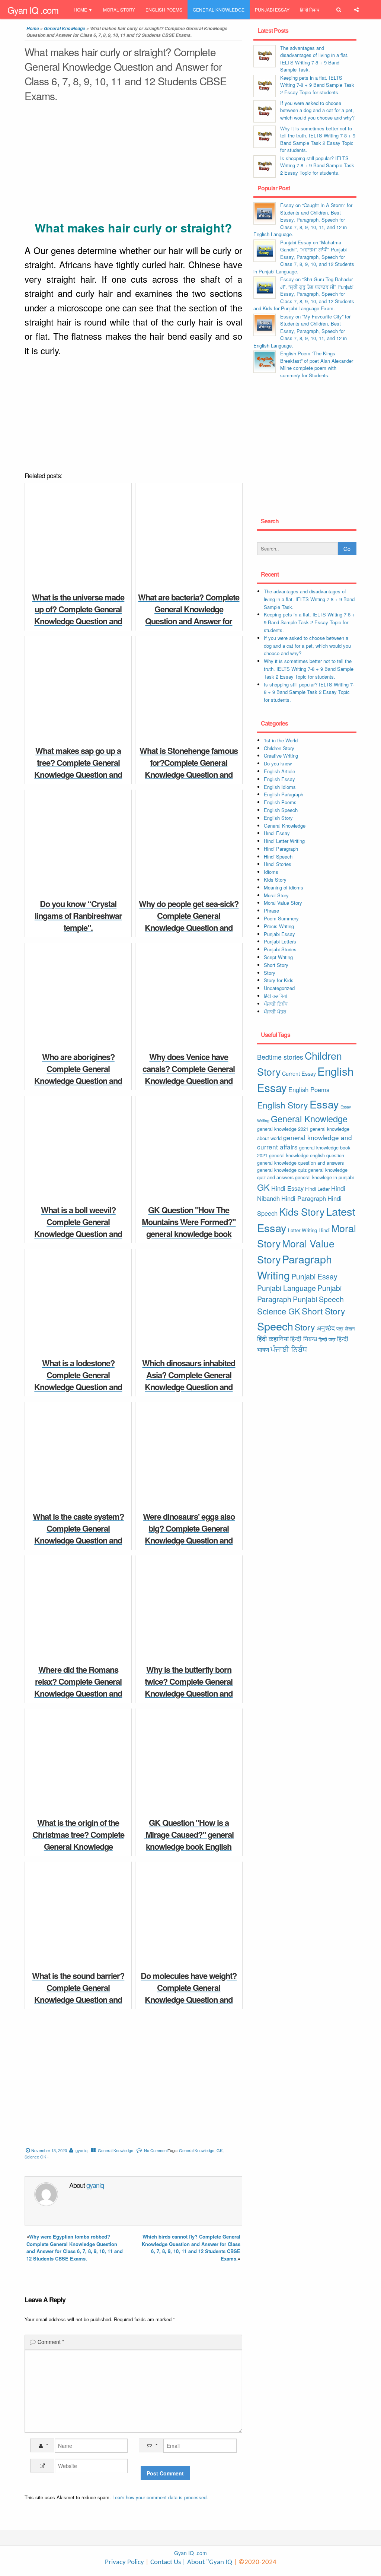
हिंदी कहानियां (275, 996)
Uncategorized (279, 988)
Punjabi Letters (280, 941)
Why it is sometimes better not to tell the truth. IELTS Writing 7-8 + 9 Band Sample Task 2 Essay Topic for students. (318, 139)
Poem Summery (281, 918)
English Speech (281, 810)
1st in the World (281, 740)
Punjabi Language (286, 1288)
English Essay (279, 779)
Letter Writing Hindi (309, 1230)
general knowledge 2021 (283, 1129)
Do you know (278, 763)
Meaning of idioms (284, 887)
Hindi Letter (317, 1189)
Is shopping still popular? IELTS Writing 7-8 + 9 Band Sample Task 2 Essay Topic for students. (317, 165)
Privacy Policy (124, 2562)
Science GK (35, 2157)
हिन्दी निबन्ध (310, 9)
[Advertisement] (133, 163)
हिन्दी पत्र (327, 1339)
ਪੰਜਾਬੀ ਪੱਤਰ (275, 1011)
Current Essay (299, 1073)
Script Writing (278, 957)
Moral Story (119, 9)
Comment (51, 2342)
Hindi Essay (277, 833)
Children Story (279, 748)
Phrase (271, 911)
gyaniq (81, 2150)
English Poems (164, 9)
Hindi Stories (278, 864)
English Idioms (280, 787)
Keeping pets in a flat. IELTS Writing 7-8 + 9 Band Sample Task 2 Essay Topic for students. (317, 85)
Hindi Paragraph (281, 849)
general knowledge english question (307, 1155)
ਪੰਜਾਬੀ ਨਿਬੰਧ (276, 1004)
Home (80, 9)
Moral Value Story (283, 903)
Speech (275, 1326)
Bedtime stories (280, 1057)
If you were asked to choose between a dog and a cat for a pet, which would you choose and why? (317, 110)
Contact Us (165, 2562)
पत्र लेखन (345, 1328)
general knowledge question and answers (300, 1163)
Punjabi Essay (272, 9)
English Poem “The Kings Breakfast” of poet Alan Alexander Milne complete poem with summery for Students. (317, 364)
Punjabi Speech (318, 1299)
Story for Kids (279, 980)
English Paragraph (284, 794)
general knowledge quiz (282, 1170)
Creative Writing (281, 756)
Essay (324, 1104)
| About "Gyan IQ (207, 2562)
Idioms (271, 872)
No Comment (156, 2150)
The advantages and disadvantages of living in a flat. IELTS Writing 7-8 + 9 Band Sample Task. (314, 59)
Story (270, 973)
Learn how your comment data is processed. (160, 2497)
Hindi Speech (278, 856)
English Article (279, 771)
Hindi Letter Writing (284, 841)
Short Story (276, 965)
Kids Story (275, 880)
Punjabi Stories (280, 949)
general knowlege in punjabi (324, 1177)
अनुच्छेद (326, 1328)
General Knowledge (219, 9)
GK (220, 2150)
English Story (278, 818)
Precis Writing (279, 926)
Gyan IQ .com (33, 10)
